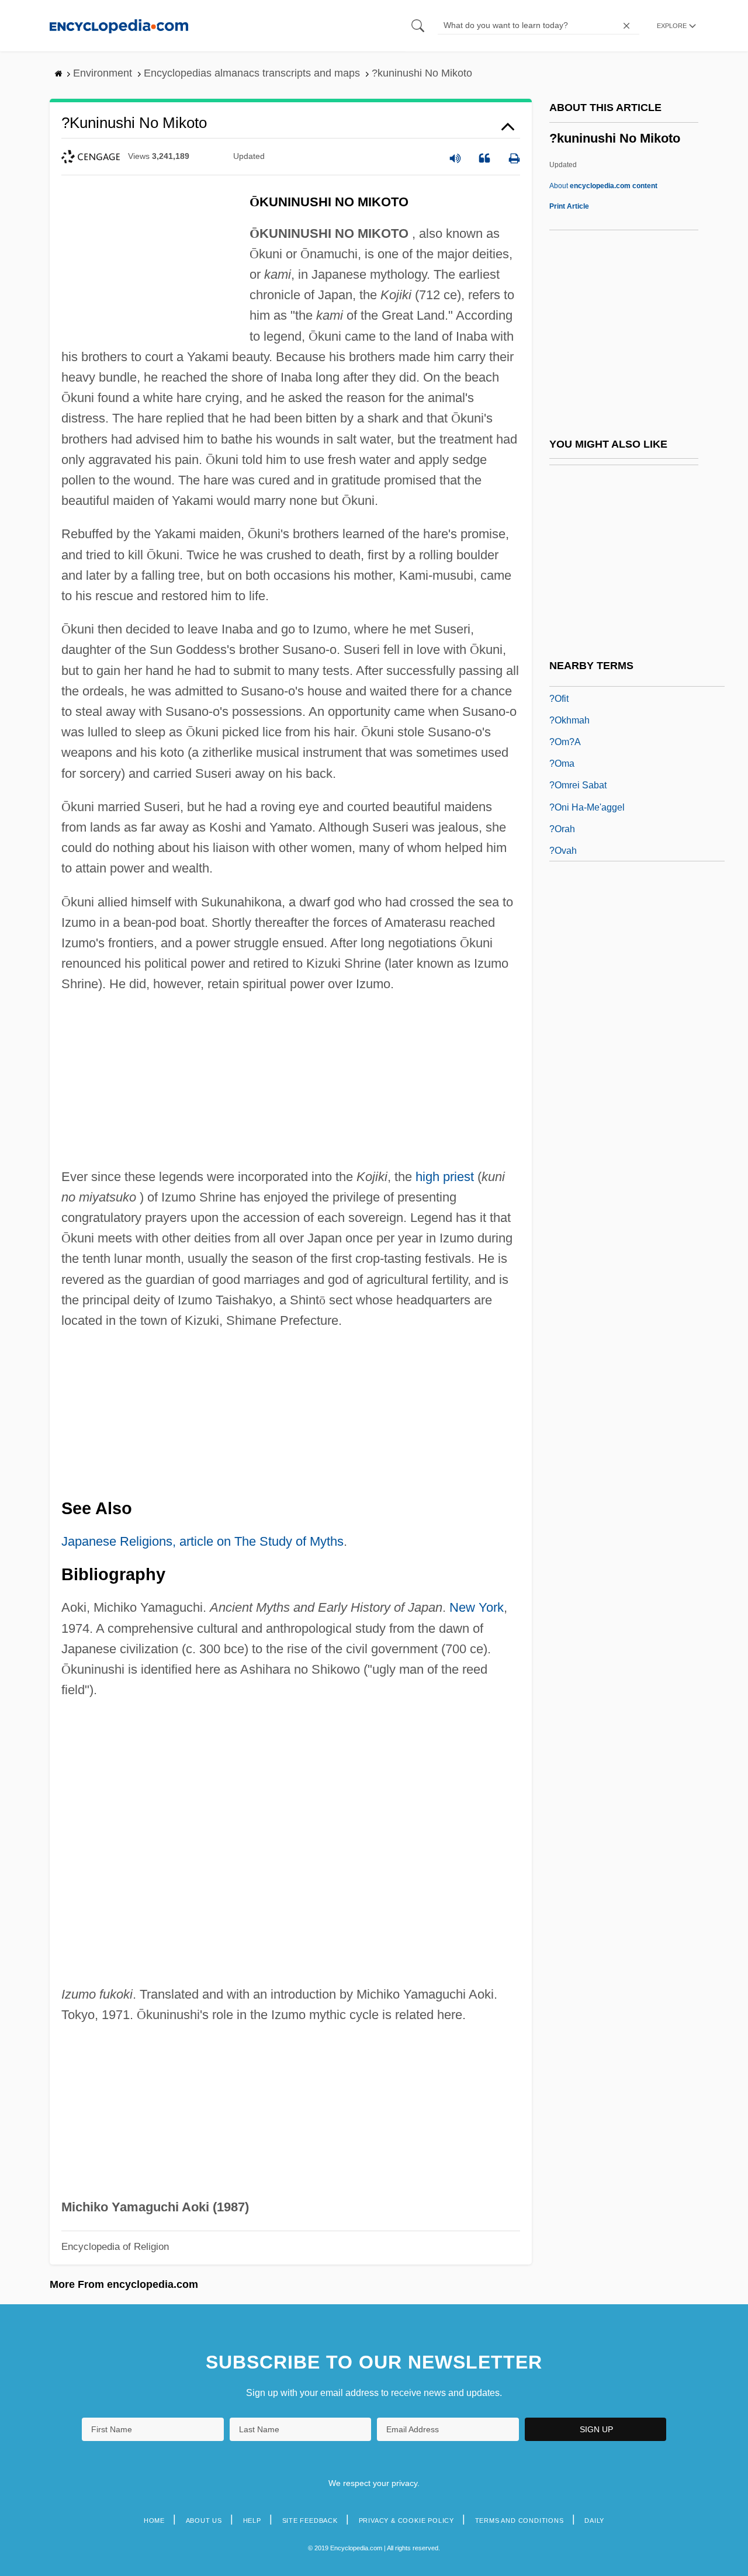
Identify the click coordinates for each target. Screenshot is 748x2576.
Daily (594, 2520)
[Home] (119, 25)
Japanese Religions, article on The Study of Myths (202, 1541)
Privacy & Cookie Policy (406, 2520)
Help (252, 2520)
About (603, 186)
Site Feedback (310, 2520)
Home (154, 2520)
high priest (445, 1177)
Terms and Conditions (520, 2520)
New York (477, 1607)
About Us (204, 2520)
